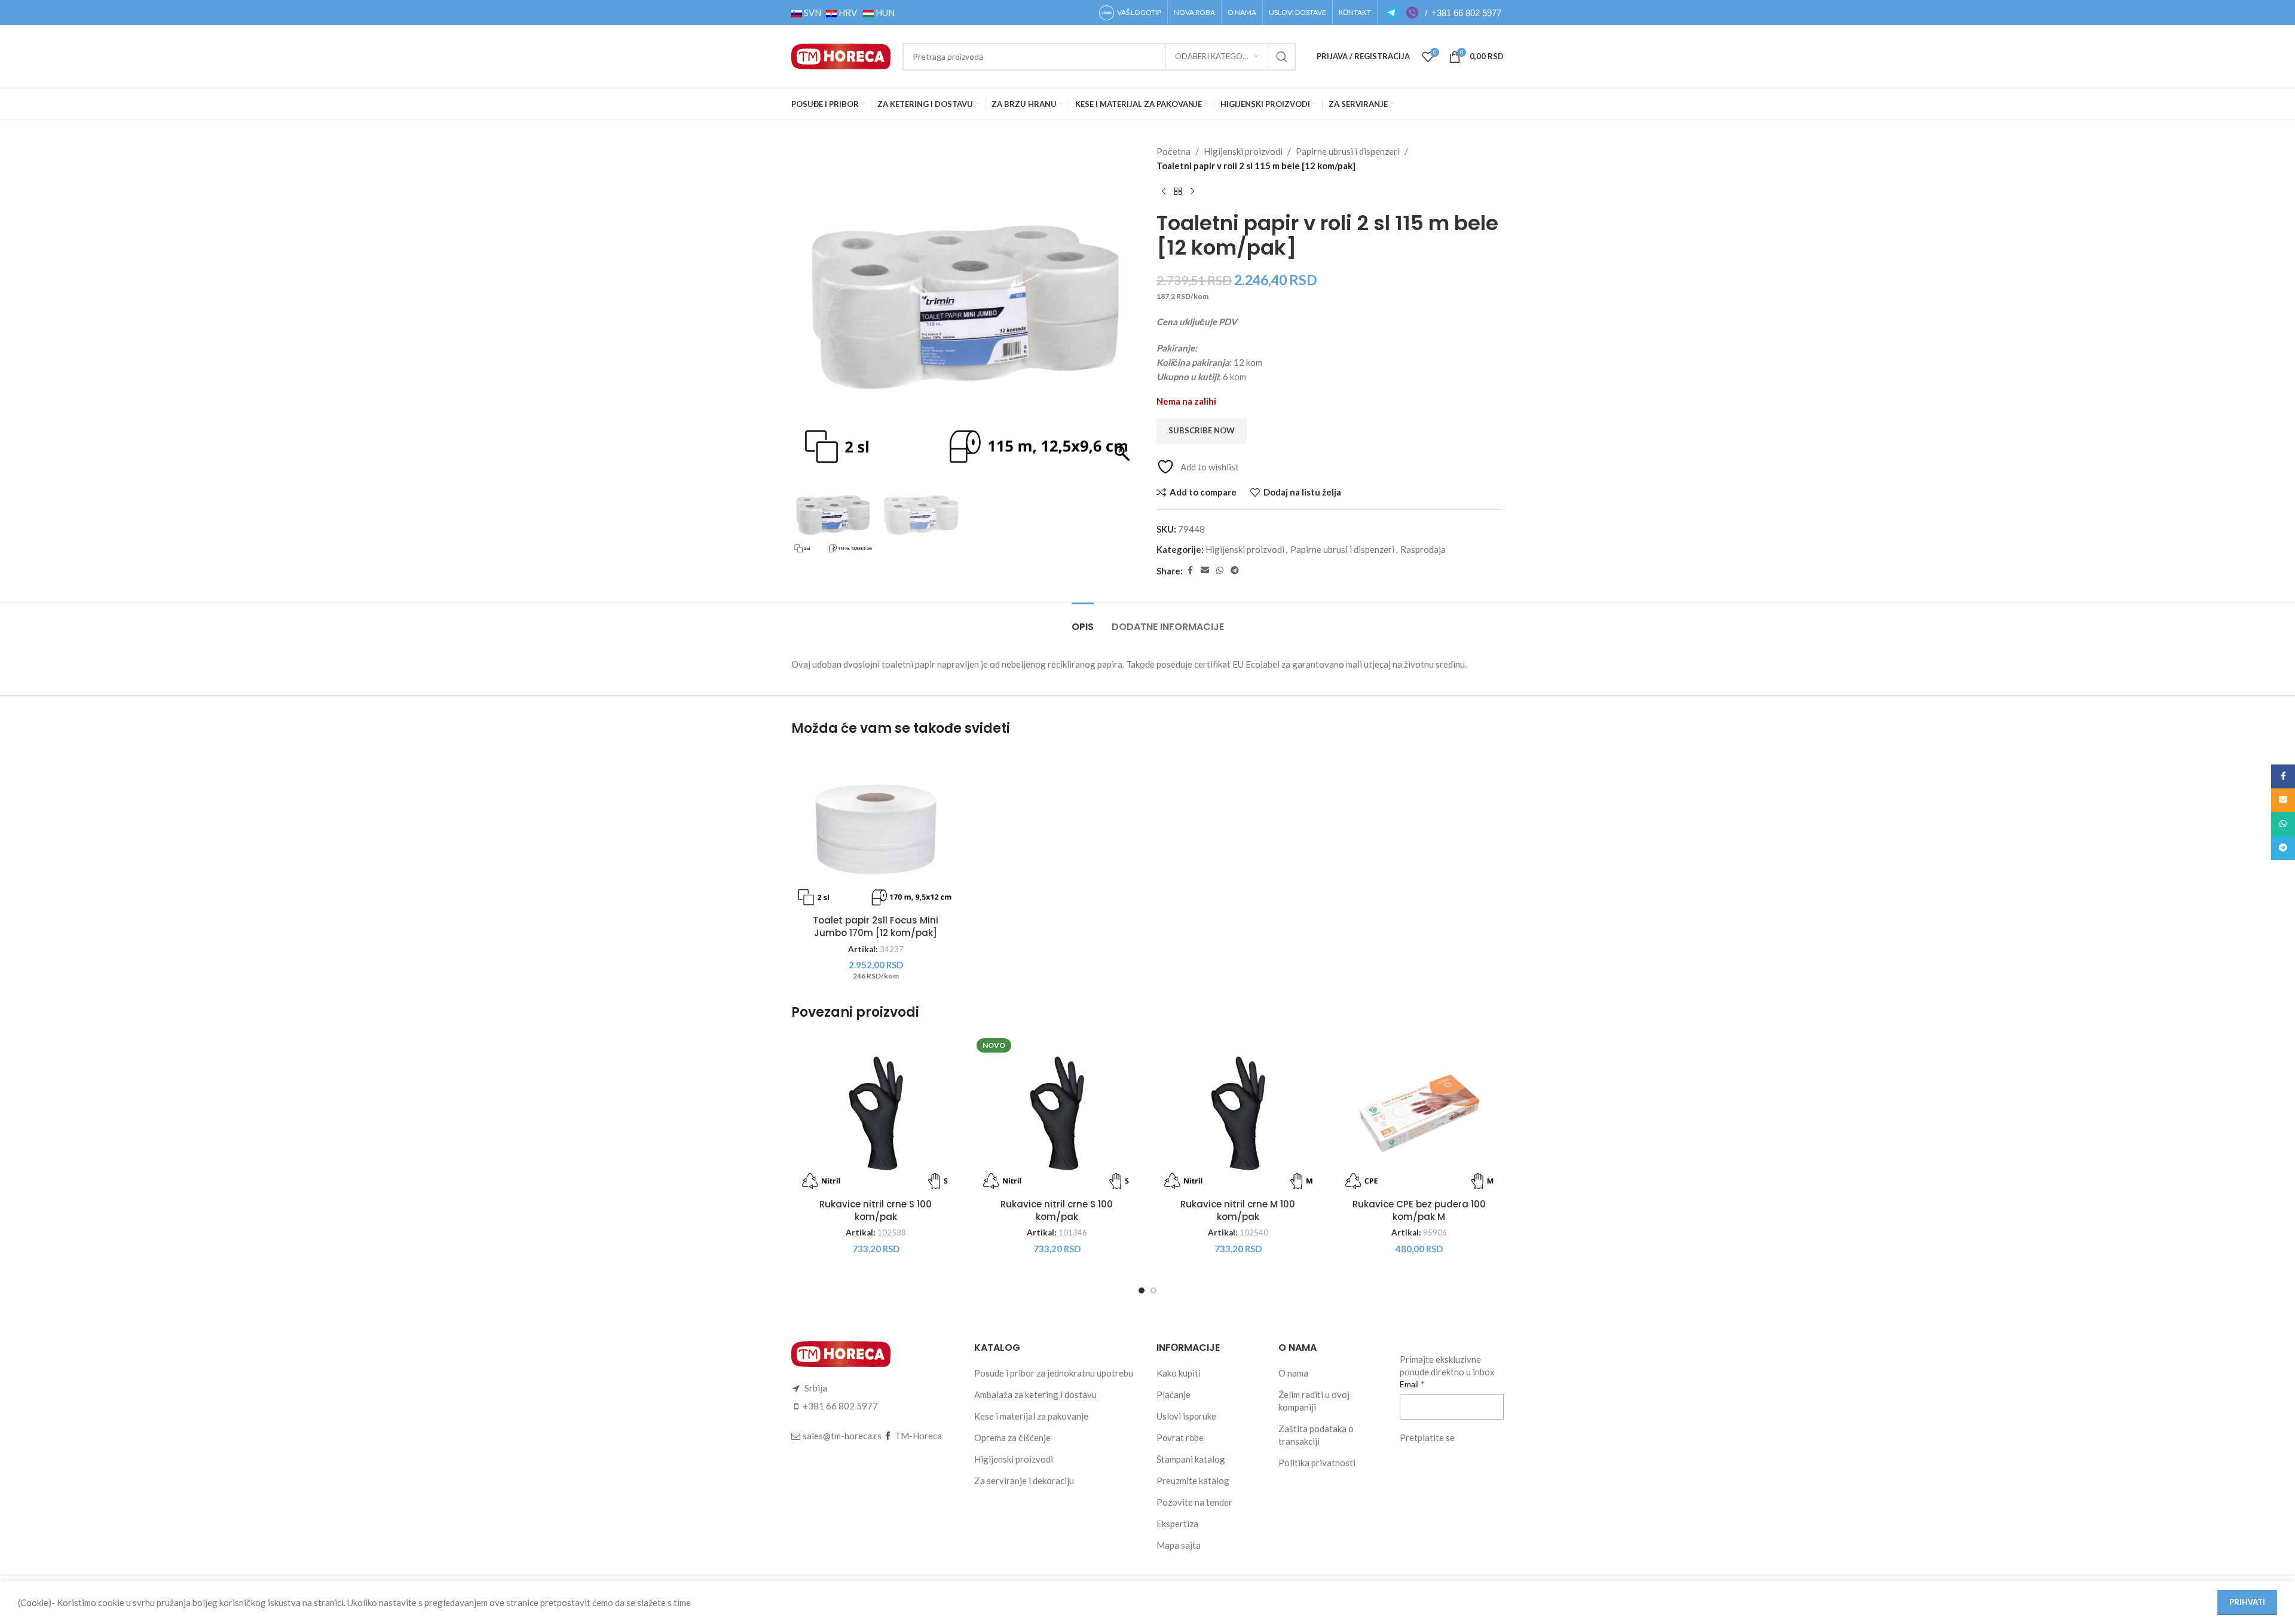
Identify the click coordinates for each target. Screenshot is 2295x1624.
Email (1410, 1384)
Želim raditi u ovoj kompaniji (1314, 1401)
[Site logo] (841, 55)
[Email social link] (1205, 571)
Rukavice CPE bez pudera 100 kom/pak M (1419, 1210)
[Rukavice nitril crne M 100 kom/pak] (1238, 1113)
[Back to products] (1178, 192)
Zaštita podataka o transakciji (1316, 1435)
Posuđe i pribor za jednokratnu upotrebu (1054, 1373)
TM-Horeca (918, 1436)
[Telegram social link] (1235, 571)
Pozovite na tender (1194, 1502)
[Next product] (1192, 192)
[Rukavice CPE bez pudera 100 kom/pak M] (1419, 1113)
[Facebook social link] (1190, 571)
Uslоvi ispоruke (1186, 1416)
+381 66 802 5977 (1466, 13)
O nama (1293, 1373)
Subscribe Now (1202, 430)
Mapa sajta (1179, 1545)
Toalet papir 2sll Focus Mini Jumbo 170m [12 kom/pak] (876, 926)
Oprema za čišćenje (1012, 1438)
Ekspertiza (1177, 1524)
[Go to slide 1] (1142, 1290)
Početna (1173, 151)
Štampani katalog (1191, 1459)
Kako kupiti (1179, 1373)
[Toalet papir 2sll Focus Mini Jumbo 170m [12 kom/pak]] (876, 829)
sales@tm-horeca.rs (842, 1436)
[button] (1124, 313)
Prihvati (2247, 1602)
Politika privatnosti (1317, 1463)
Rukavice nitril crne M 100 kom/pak (1238, 1210)
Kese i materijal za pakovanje (1031, 1416)
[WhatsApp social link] (1220, 571)
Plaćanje (1173, 1394)
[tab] (1083, 621)
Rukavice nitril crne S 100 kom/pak (876, 1210)
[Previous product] (1164, 192)
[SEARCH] (1282, 57)
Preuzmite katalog (1193, 1481)
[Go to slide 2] (1153, 1290)
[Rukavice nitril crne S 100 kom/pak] (876, 1113)
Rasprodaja (1423, 549)
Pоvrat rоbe (1180, 1438)
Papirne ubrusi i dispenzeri (1348, 151)
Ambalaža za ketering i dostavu (1035, 1394)
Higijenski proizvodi (1243, 151)
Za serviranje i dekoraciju (1024, 1481)
